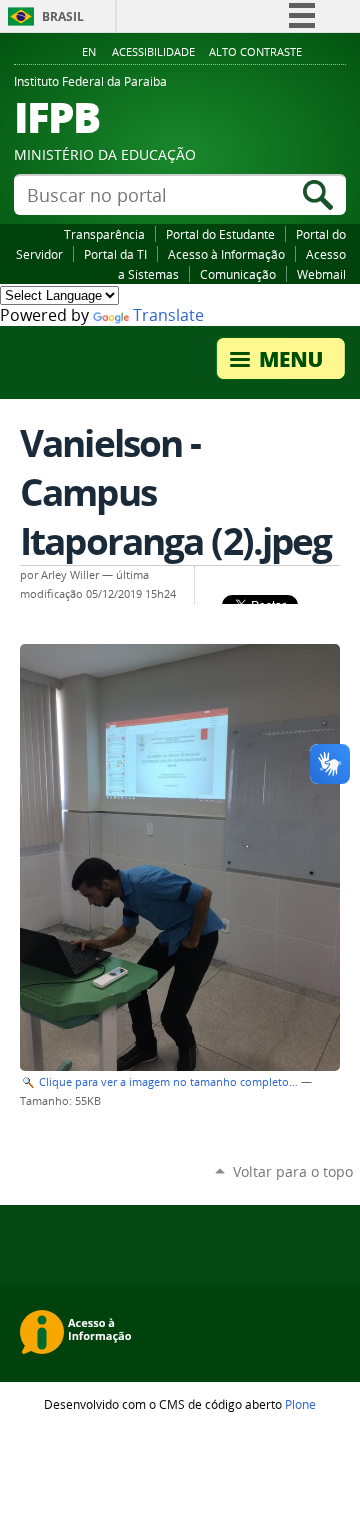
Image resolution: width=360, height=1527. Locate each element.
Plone (300, 1404)
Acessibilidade (153, 52)
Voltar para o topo (293, 1171)
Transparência (104, 234)
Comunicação (238, 274)
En (89, 52)
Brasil (63, 16)
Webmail (321, 274)
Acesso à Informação (226, 254)
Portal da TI (115, 254)
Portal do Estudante (220, 234)
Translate (168, 315)
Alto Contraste (255, 52)
